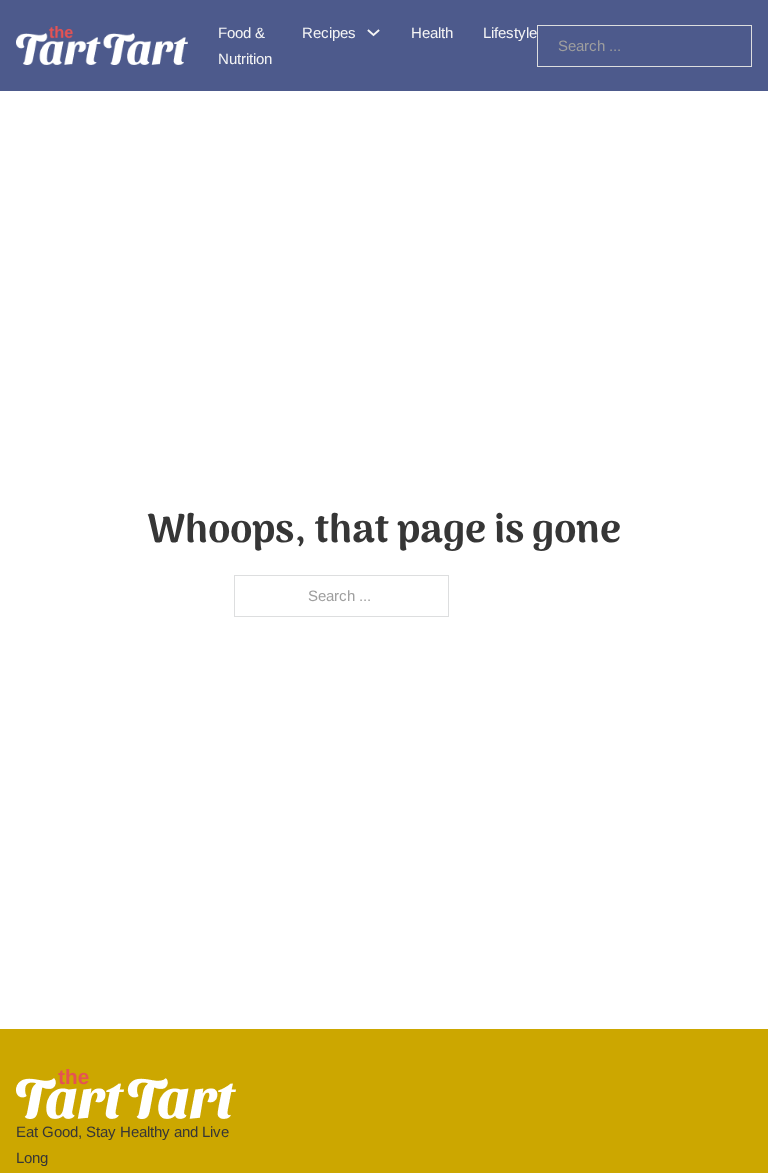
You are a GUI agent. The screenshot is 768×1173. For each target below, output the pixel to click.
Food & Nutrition (245, 45)
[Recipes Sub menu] (373, 32)
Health (432, 32)
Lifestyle (510, 32)
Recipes (329, 32)
